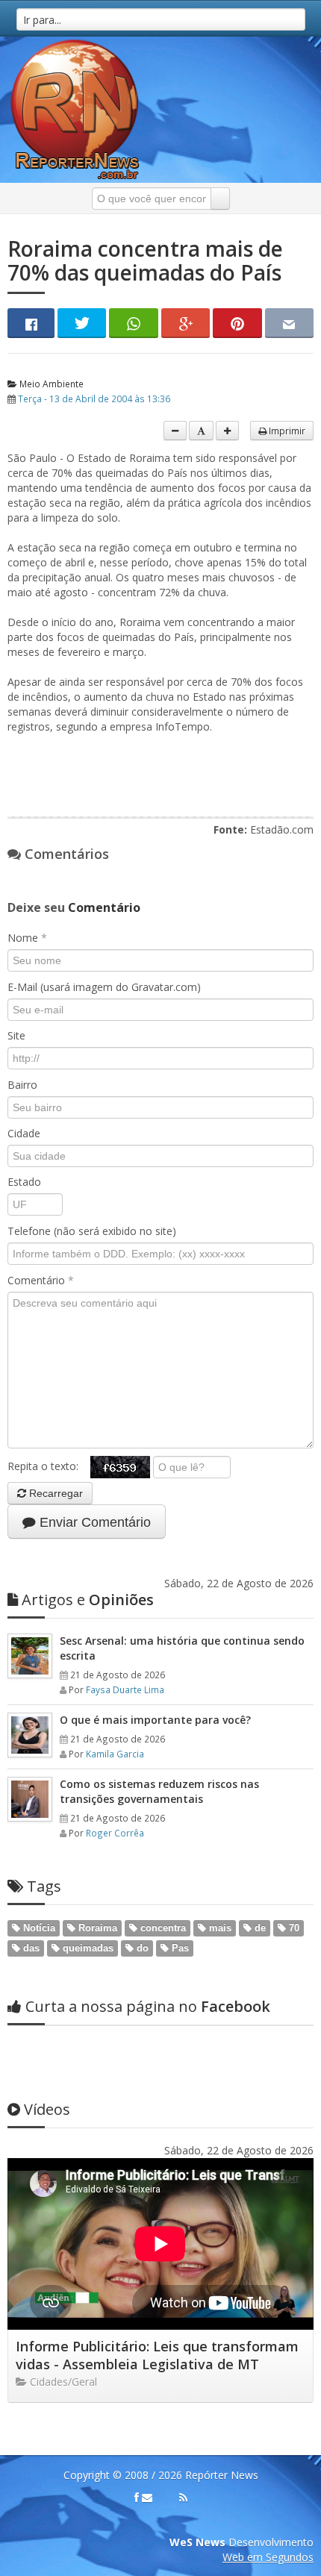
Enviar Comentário (93, 1522)
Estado (24, 1182)
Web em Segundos (268, 2557)
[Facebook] (137, 2498)
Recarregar (54, 1493)
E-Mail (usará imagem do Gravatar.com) (104, 987)
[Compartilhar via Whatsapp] (133, 323)
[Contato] (147, 2498)
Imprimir (286, 431)
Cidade (24, 1133)
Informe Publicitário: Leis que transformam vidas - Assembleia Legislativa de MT (157, 2355)
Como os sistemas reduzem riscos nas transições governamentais (159, 1791)
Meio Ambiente (50, 384)
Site (16, 1035)
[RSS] (183, 2498)
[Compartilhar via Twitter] (82, 323)
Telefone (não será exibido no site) (92, 1231)
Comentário (41, 1280)
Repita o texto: (49, 1466)
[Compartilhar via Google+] (186, 323)
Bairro (22, 1085)
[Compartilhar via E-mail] (289, 323)
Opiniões (88, 1600)
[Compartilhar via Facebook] (31, 323)
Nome (27, 938)
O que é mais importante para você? (155, 1720)
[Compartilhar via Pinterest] (237, 323)
